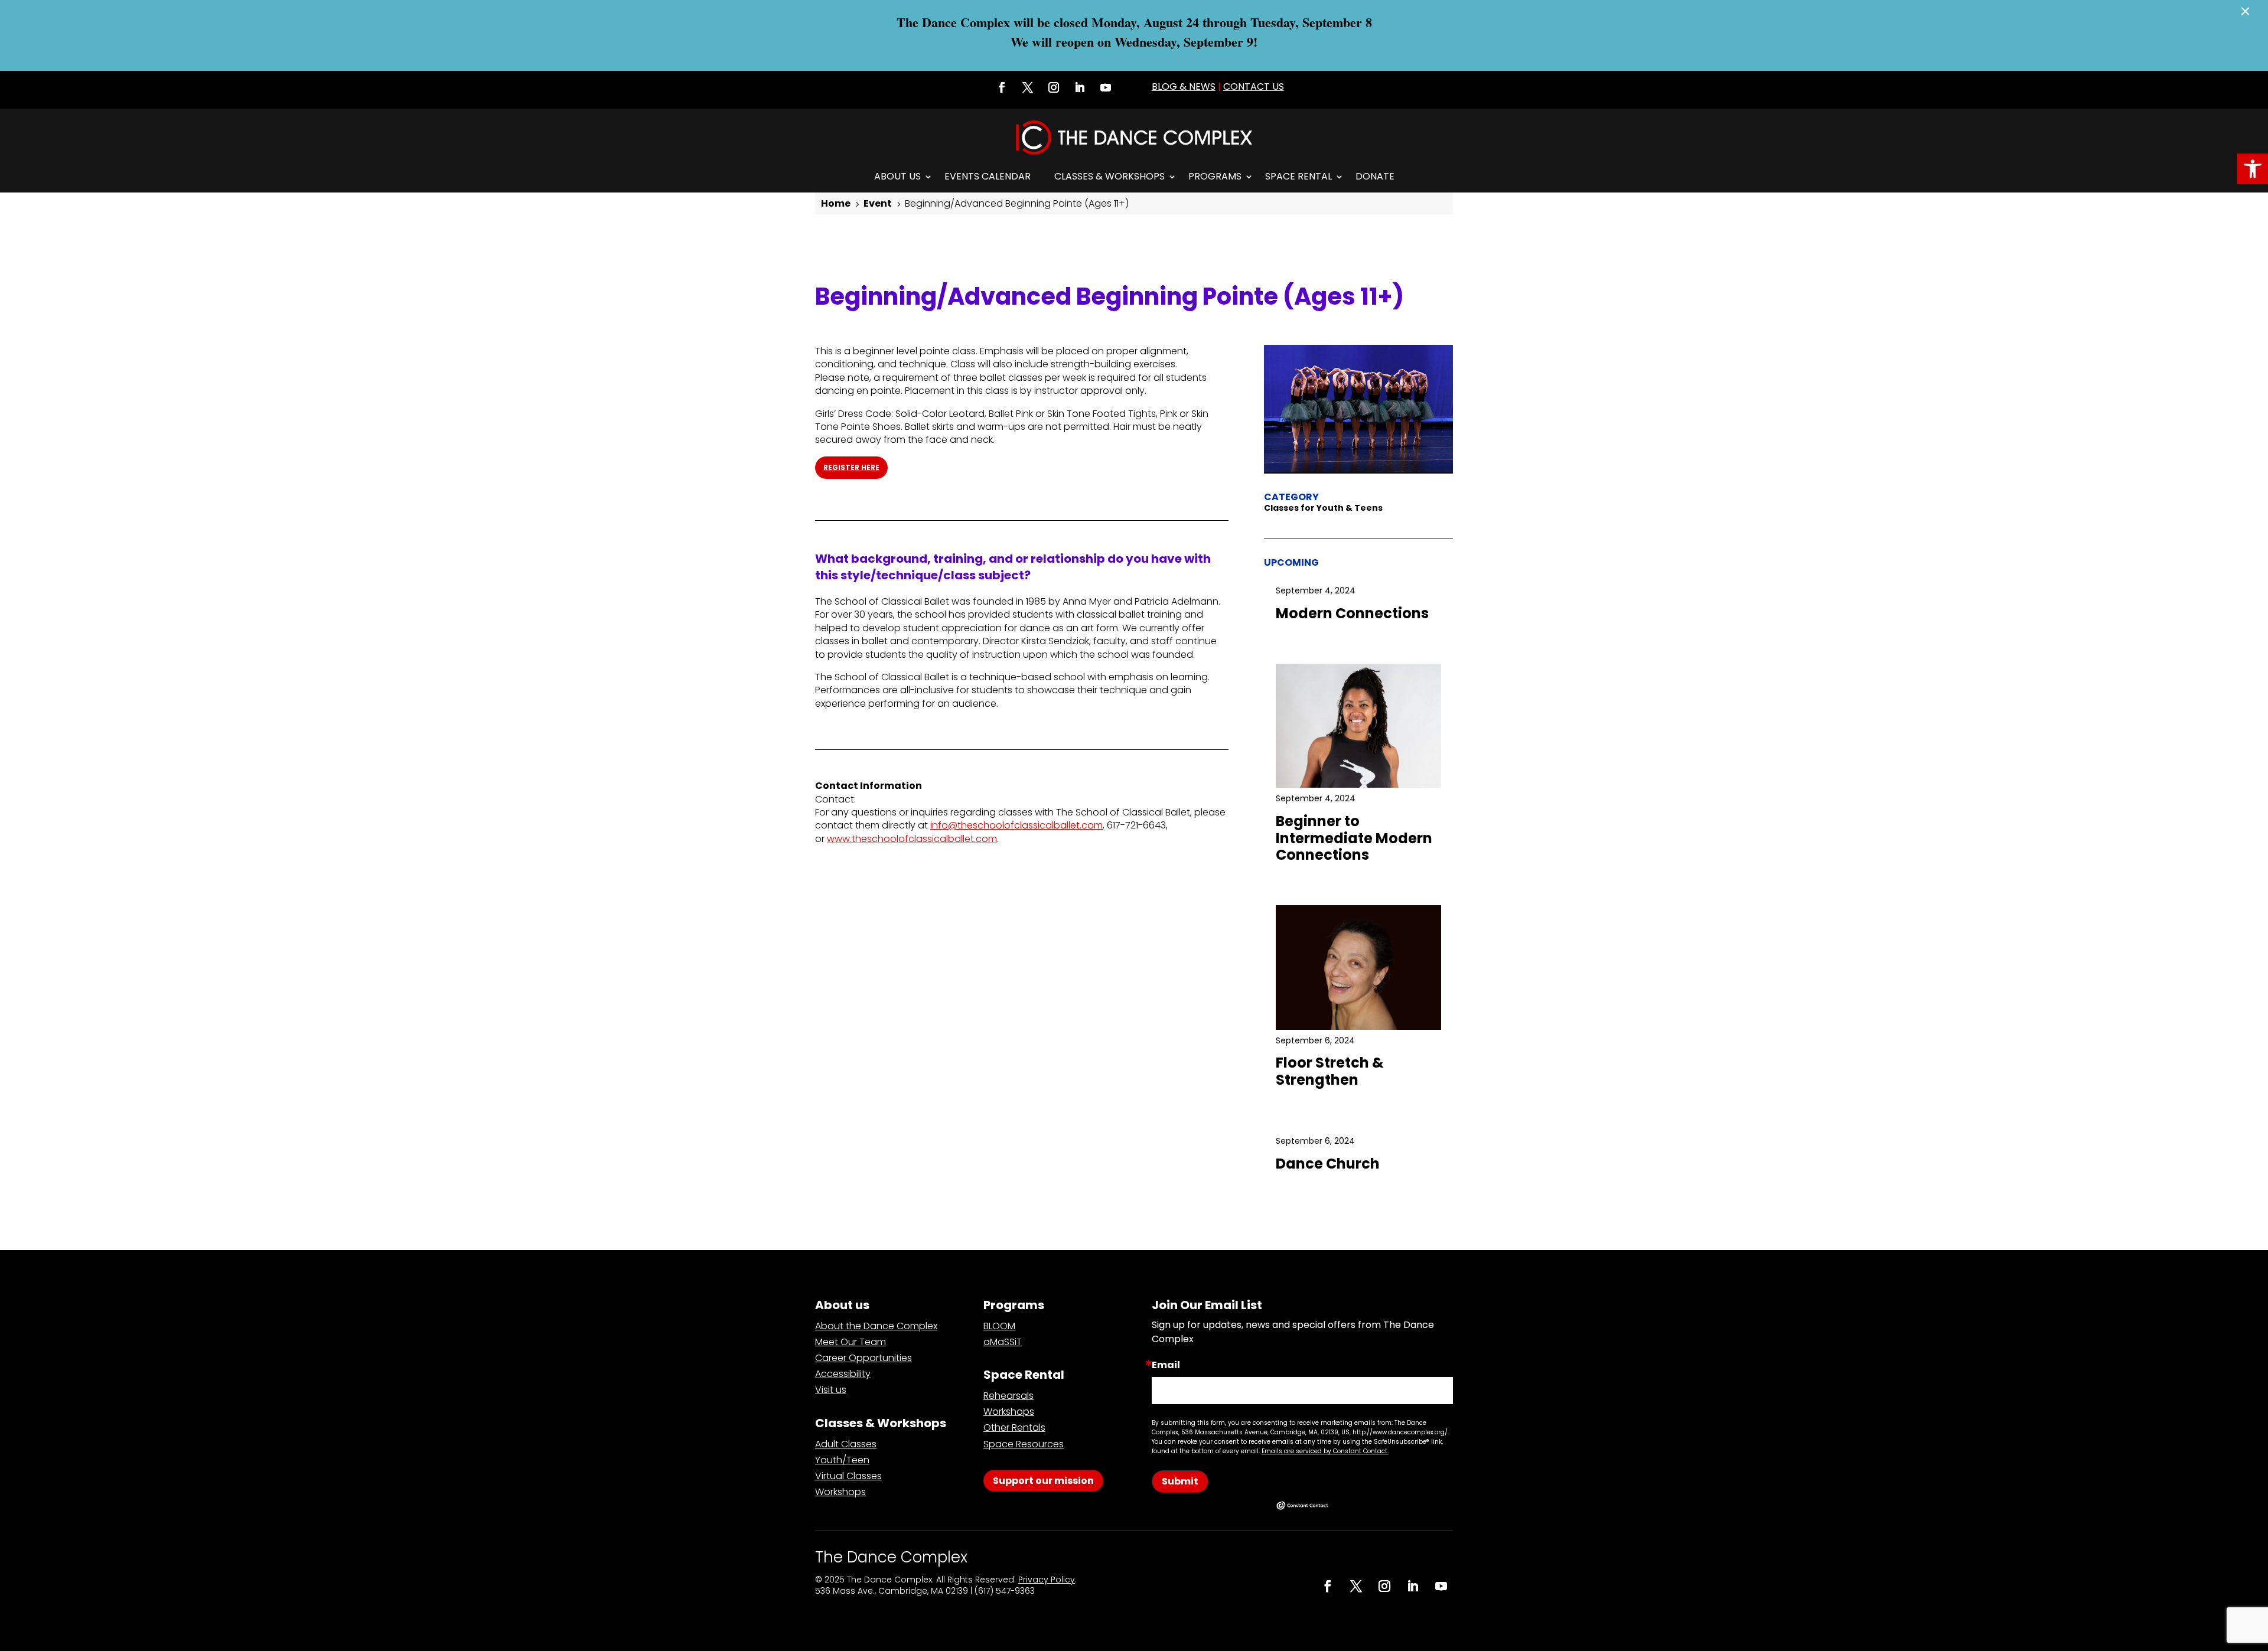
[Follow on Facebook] (1002, 87)
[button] (2253, 169)
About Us (897, 176)
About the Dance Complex (876, 1326)
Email (1166, 1365)
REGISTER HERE (851, 467)
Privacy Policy (1047, 1580)
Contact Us (1254, 87)
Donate (1375, 176)
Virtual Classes (848, 1476)
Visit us (831, 1390)
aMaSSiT (1003, 1342)
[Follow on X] (1028, 87)
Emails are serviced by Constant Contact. (1325, 1451)
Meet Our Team (850, 1342)
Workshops (840, 1492)
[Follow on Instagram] (1054, 87)
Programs (1215, 176)
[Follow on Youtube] (1106, 87)
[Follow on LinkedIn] (1080, 87)
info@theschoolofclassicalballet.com (1016, 825)
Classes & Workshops (1109, 176)
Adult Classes (846, 1444)
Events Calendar (988, 176)
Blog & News (1184, 87)
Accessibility (843, 1374)
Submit (1180, 1481)
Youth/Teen (842, 1460)
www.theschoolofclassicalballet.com (912, 839)
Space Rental (1298, 176)
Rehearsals (1008, 1396)
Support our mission (1043, 1481)
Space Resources (1024, 1444)
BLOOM (999, 1326)
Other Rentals (1014, 1428)
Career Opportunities (863, 1358)
